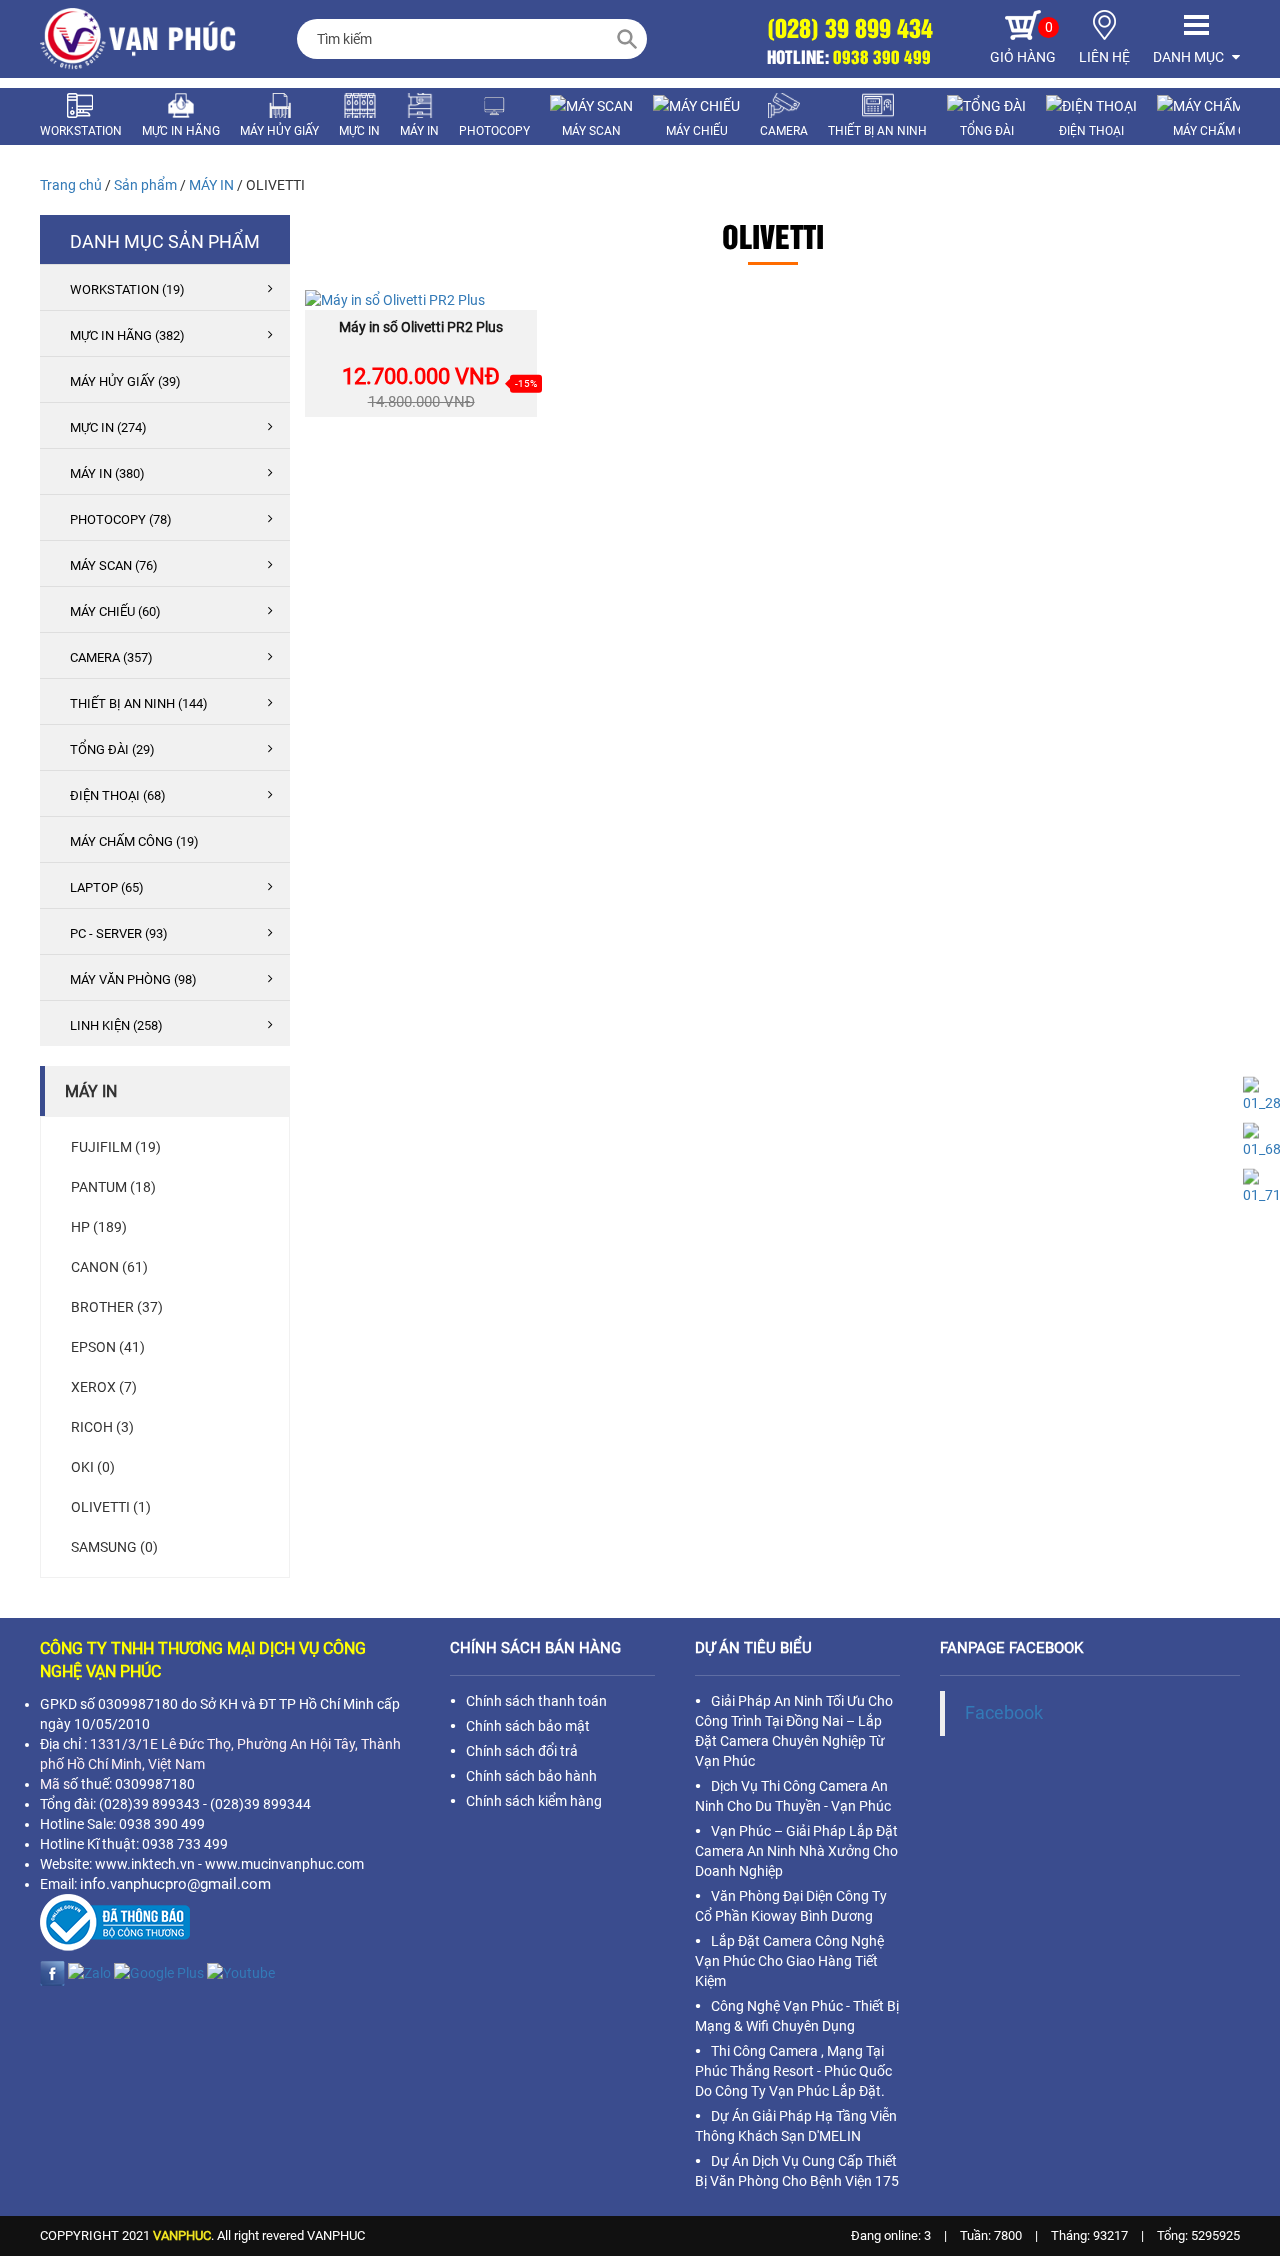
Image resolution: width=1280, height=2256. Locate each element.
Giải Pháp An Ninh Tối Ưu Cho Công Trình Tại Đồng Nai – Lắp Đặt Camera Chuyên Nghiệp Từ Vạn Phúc (794, 1731)
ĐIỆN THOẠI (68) (118, 795)
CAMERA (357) (111, 657)
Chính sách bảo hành (531, 1776)
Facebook (1004, 1713)
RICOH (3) (102, 1427)
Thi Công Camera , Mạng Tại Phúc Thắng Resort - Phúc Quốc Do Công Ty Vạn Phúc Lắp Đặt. (793, 2071)
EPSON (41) (108, 1347)
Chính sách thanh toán (536, 1701)
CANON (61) (109, 1267)
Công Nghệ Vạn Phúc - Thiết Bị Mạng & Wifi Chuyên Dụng (797, 2016)
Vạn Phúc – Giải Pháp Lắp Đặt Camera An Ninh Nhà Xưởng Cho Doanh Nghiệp (796, 1851)
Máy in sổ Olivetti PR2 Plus (421, 327)
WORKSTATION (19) (127, 289)
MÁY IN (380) (107, 473)
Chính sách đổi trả (522, 1751)
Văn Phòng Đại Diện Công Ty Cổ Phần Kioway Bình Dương (791, 1906)
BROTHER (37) (117, 1307)
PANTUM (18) (113, 1187)
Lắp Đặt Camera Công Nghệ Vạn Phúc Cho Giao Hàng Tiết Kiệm (789, 1961)
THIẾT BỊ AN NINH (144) (139, 703)
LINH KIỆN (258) (116, 1025)
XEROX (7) (104, 1387)
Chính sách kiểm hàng (534, 1801)
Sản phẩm (145, 185)
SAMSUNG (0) (114, 1547)
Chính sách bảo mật (528, 1726)
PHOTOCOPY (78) (121, 519)
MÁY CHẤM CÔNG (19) (134, 841)
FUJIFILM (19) (116, 1147)
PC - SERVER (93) (119, 933)
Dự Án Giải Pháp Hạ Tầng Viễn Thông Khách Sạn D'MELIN (796, 2126)
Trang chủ (71, 185)
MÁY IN (211, 185)
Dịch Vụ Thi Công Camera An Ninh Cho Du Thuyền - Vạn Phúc (793, 1796)
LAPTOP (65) (107, 887)
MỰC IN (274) (108, 427)
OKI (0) (93, 1467)
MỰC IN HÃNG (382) (127, 335)
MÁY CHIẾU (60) (115, 611)
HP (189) (99, 1227)
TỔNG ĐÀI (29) (112, 749)
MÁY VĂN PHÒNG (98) (133, 979)
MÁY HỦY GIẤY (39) (125, 381)
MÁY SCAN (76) (114, 565)
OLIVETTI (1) (111, 1507)
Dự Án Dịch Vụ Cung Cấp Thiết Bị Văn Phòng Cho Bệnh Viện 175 (797, 2171)
